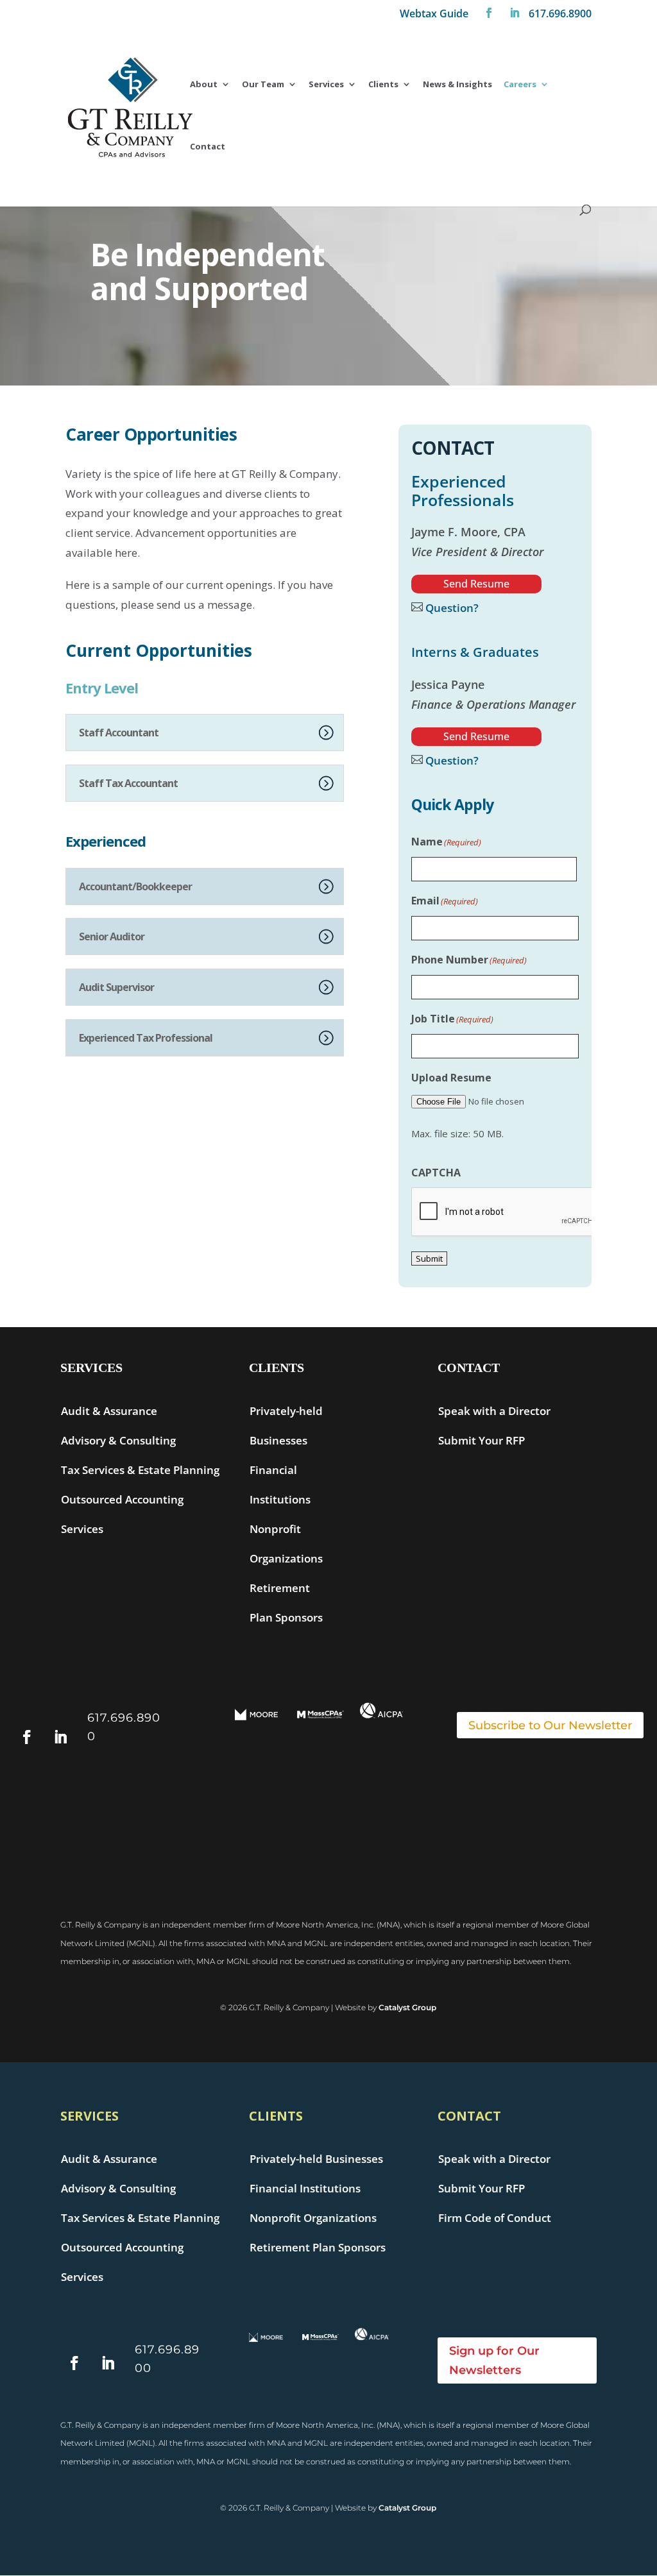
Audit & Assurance (109, 1411)
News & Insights (457, 85)
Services (326, 85)
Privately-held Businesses (316, 2159)
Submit (429, 1258)
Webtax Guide (434, 14)
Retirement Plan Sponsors (318, 2247)
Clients (383, 85)
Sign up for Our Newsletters (494, 2361)
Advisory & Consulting (118, 1440)
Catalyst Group (407, 2007)
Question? (451, 608)
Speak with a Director (494, 1411)
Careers (520, 85)
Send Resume (476, 584)
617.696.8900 (560, 14)
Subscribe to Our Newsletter (550, 1725)
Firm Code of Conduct (495, 2218)
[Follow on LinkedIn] (515, 17)
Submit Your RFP (482, 1440)
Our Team (263, 85)
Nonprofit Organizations (313, 2218)
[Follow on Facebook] (489, 17)
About (204, 85)
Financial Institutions (305, 2188)
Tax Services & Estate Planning (140, 1470)
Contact (208, 147)
